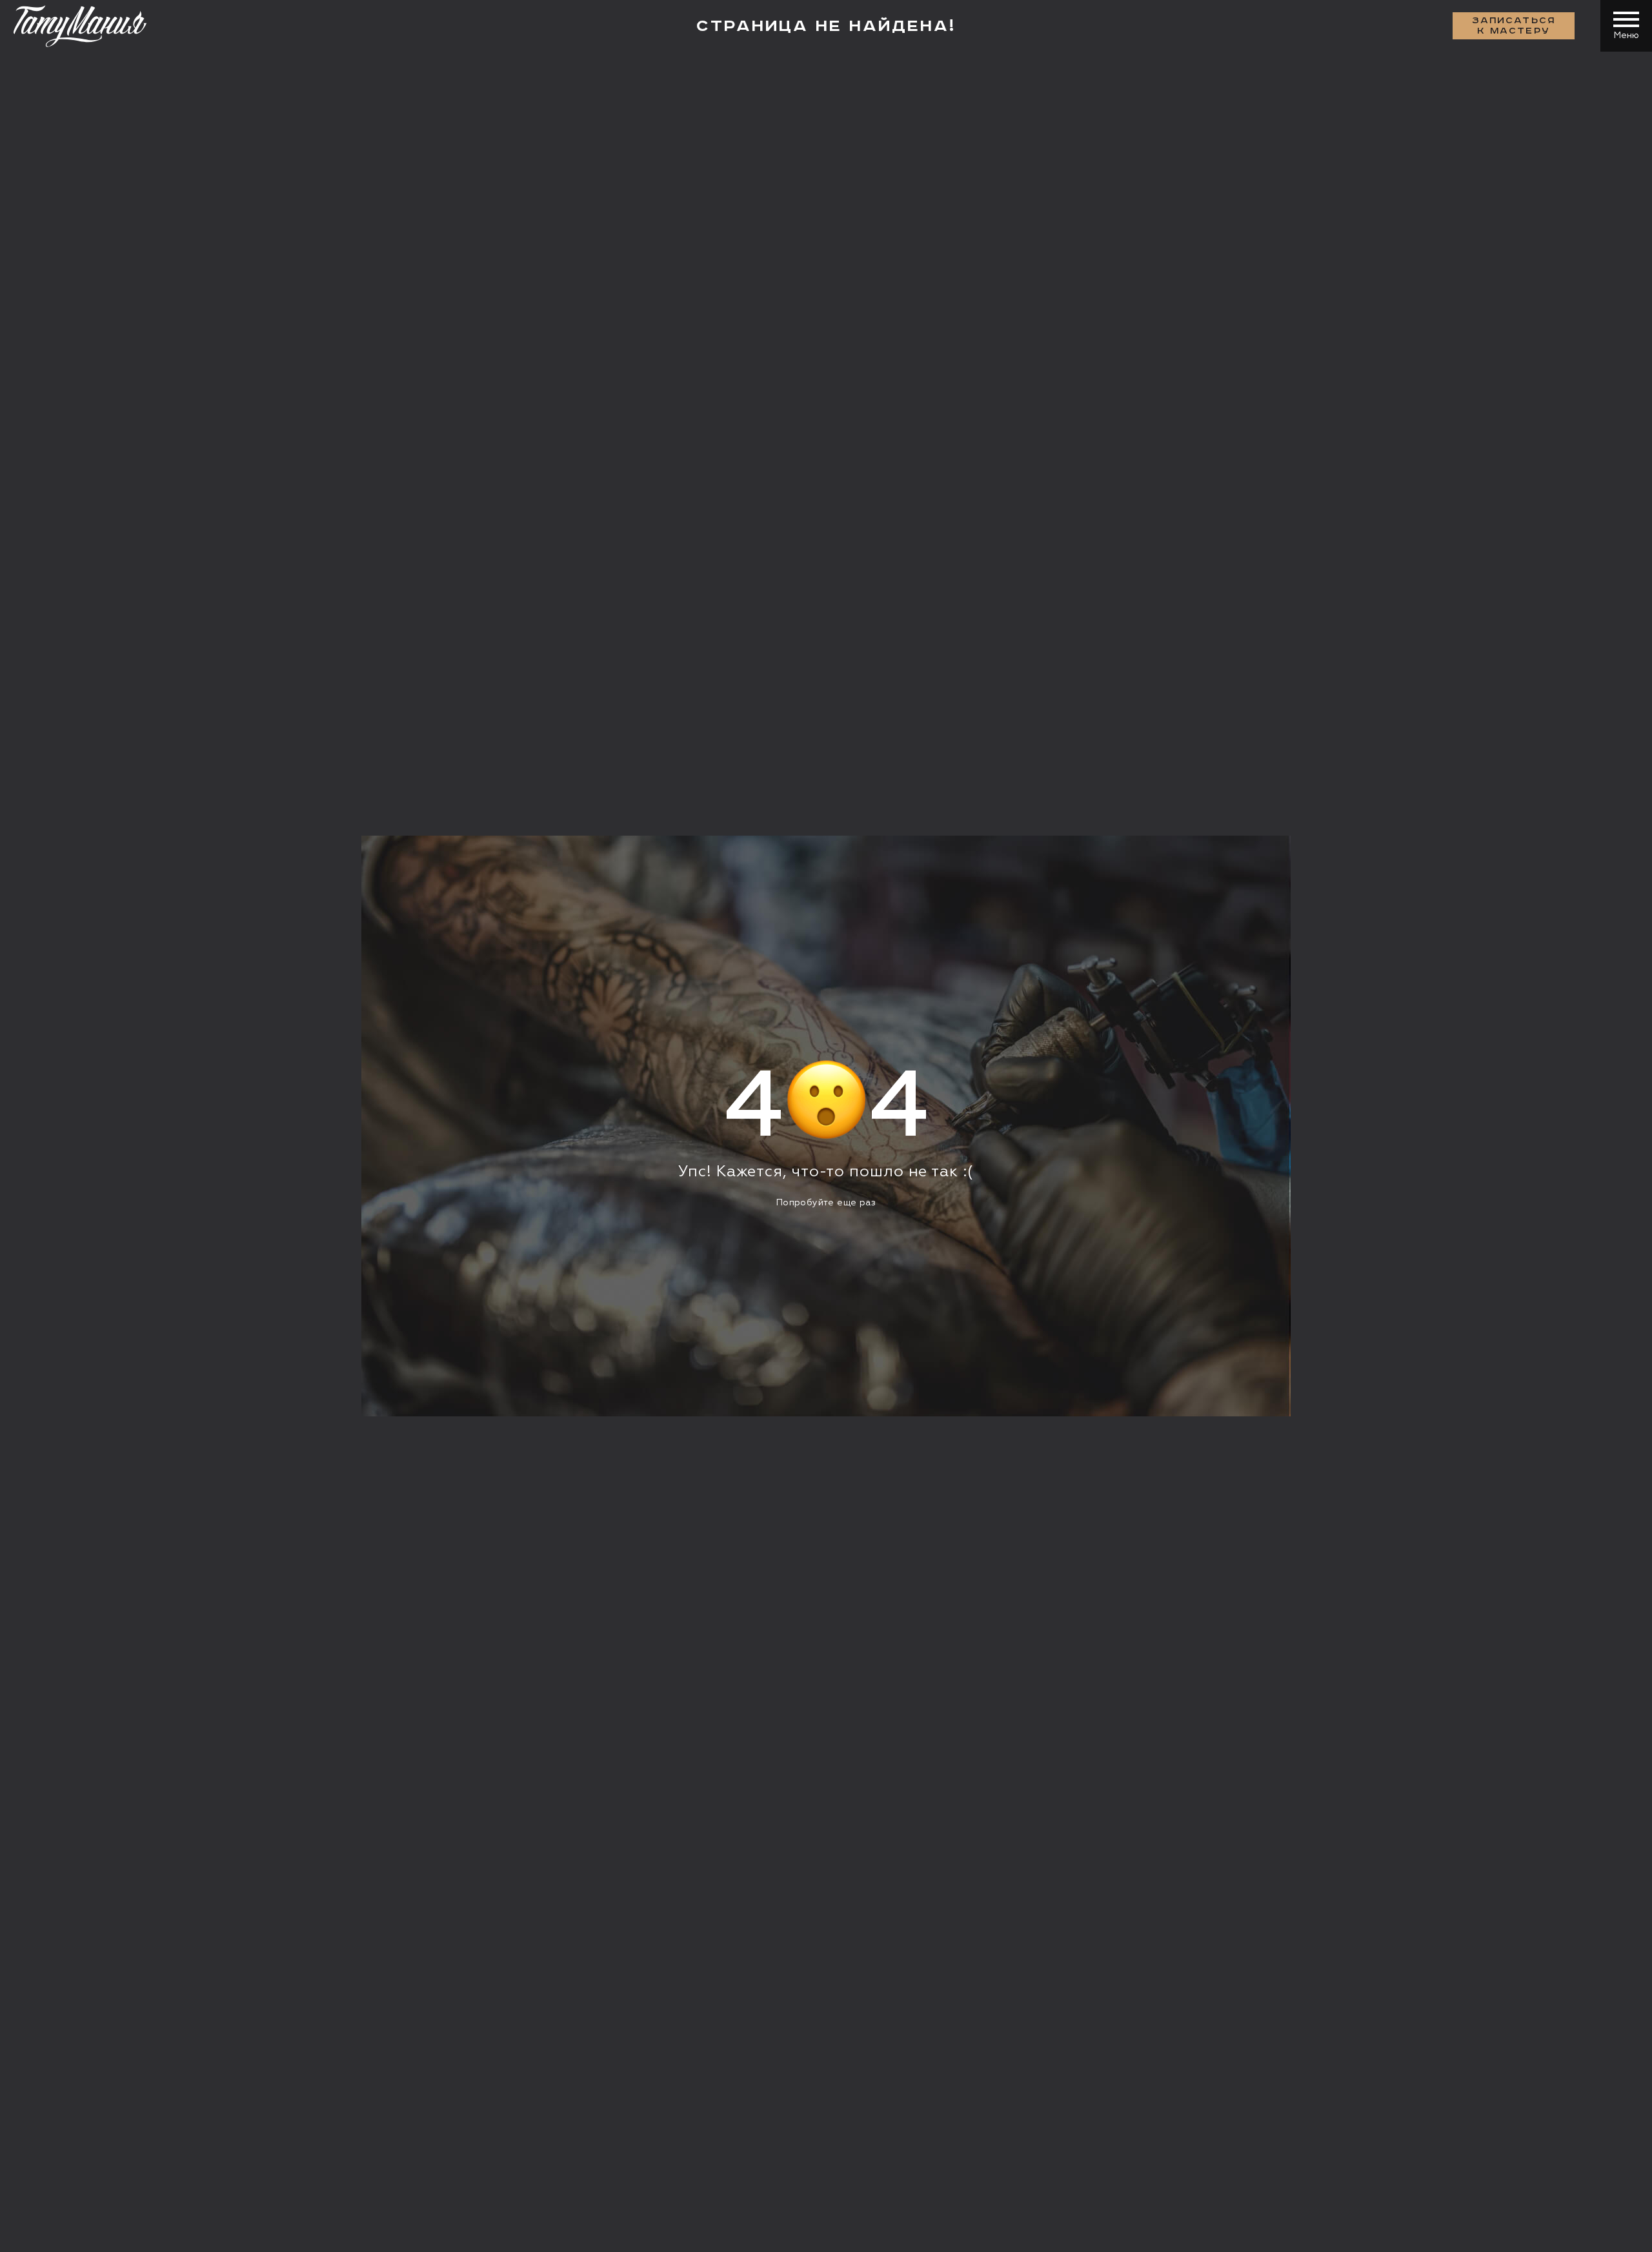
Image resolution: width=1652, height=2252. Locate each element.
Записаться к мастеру (1514, 26)
